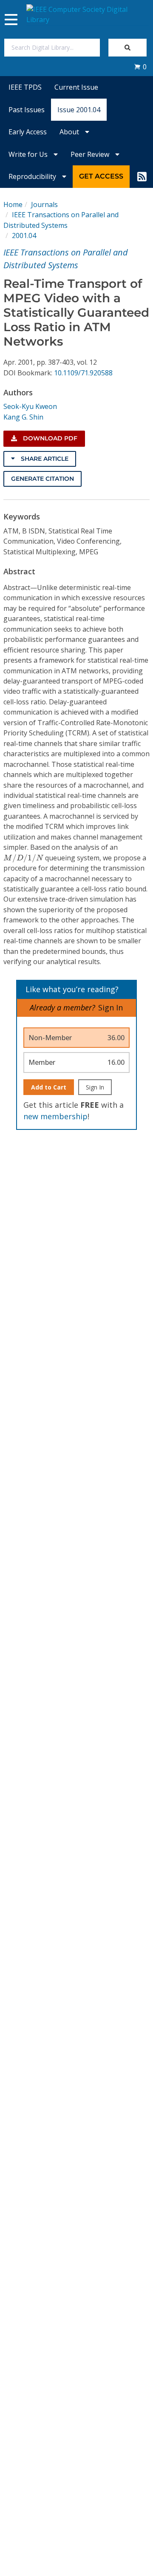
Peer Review (91, 154)
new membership (55, 1116)
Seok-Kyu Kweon (30, 406)
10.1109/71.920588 (83, 373)
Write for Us (29, 154)
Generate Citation (42, 479)
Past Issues (27, 110)
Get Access (101, 176)
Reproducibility (33, 176)
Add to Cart (49, 1087)
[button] (140, 67)
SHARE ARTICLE (44, 459)
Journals (44, 204)
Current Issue (76, 87)
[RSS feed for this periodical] (142, 176)
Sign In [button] (110, 1007)
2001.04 (24, 235)
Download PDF (49, 438)
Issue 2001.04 (79, 110)
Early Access (28, 132)
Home (13, 204)
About (70, 132)
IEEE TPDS (25, 87)
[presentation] (23, 858)
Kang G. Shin (23, 417)
